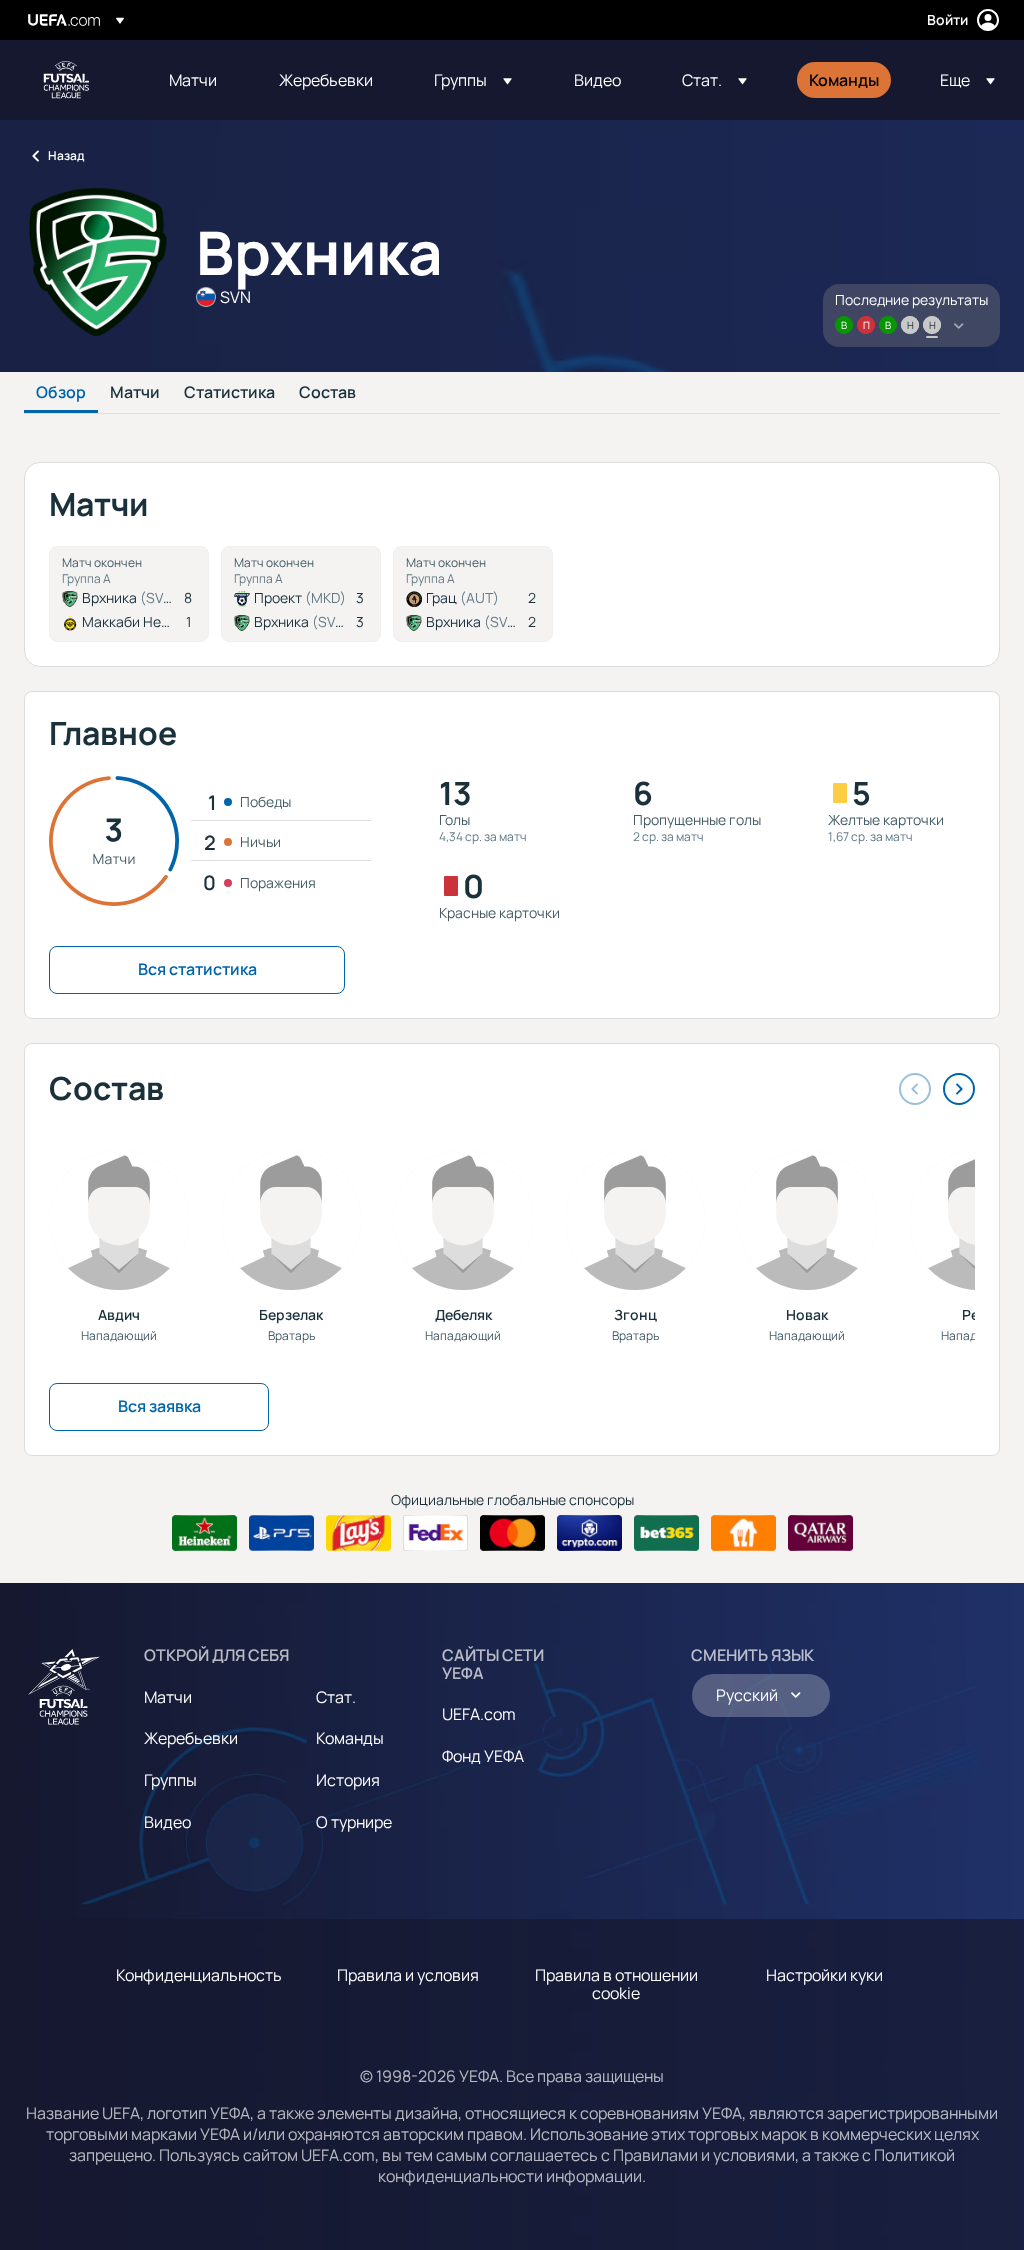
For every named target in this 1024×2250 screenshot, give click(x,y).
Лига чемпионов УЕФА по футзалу (66, 80)
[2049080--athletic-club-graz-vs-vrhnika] (473, 594)
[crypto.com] (589, 1533)
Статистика (229, 393)
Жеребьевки (191, 1738)
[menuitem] (199, 80)
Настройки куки (824, 1975)
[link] (193, 80)
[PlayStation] (281, 1533)
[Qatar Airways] (820, 1533)
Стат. (336, 1697)
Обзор (61, 393)
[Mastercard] (512, 1533)
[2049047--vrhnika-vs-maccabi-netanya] (129, 594)
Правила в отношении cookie (616, 1984)
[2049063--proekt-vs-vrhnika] (301, 594)
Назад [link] (66, 155)
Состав (327, 393)
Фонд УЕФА (483, 1756)
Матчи (135, 393)
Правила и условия (408, 1975)
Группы (170, 1780)
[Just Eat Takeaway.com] (743, 1533)
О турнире (354, 1822)
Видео (167, 1822)
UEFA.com (479, 1714)
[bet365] (666, 1533)
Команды (350, 1738)
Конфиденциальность (199, 1975)
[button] (473, 80)
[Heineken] (204, 1533)
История (348, 1780)
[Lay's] (358, 1533)
